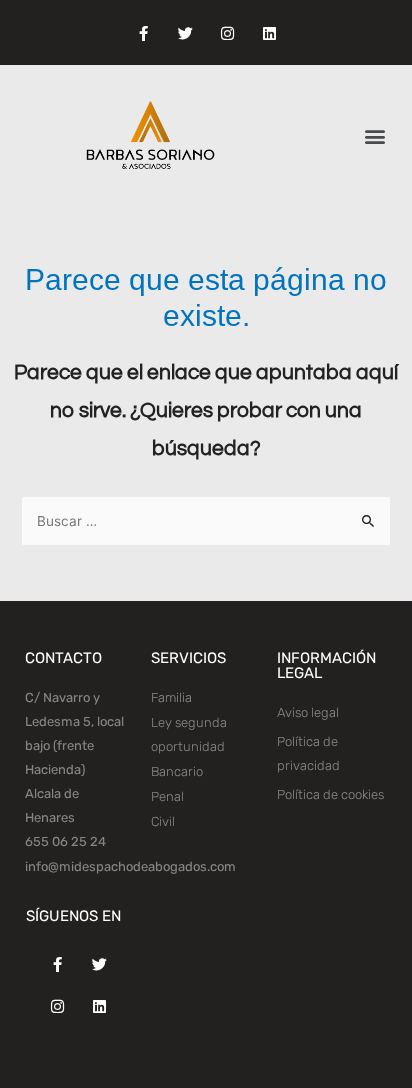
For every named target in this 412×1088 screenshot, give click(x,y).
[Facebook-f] (143, 34)
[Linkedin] (269, 34)
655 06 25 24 (65, 841)
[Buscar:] (206, 522)
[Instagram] (227, 34)
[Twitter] (185, 34)
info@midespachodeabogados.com (130, 866)
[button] (375, 136)
